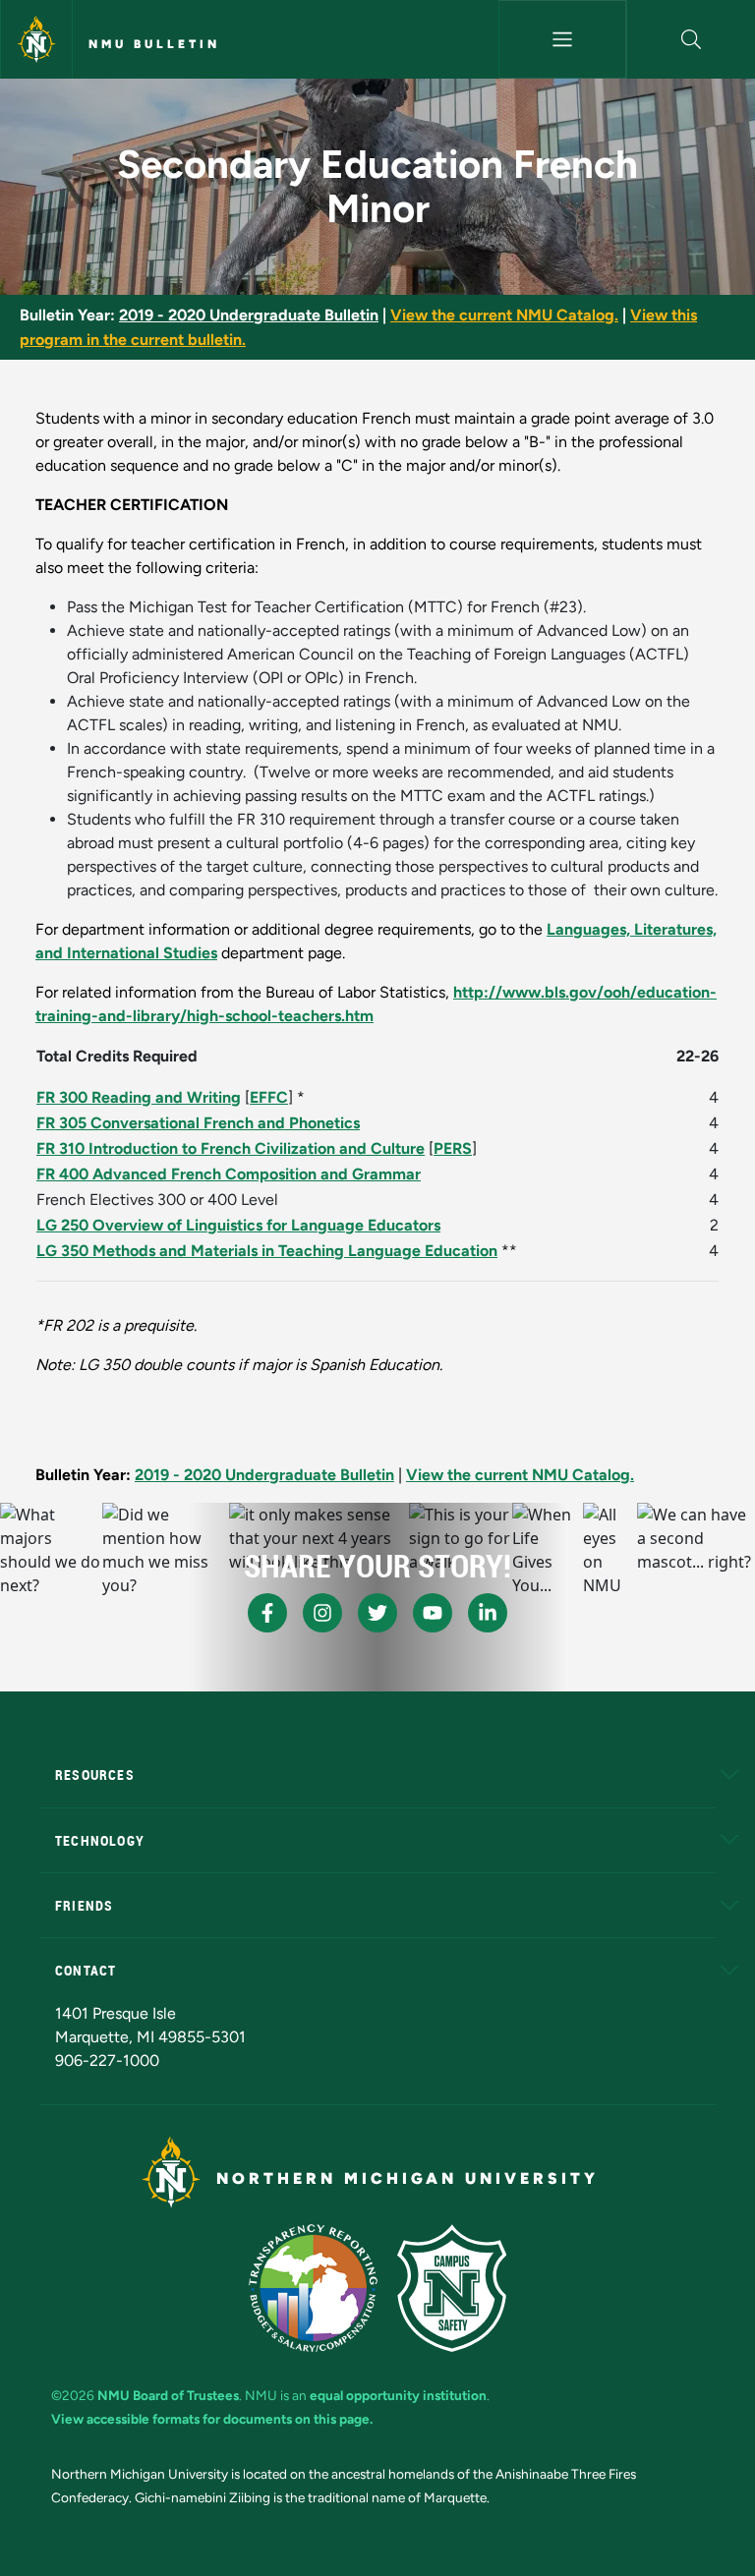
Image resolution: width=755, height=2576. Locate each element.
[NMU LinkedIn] (488, 1613)
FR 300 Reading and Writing (139, 1097)
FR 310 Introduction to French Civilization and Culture (231, 1148)
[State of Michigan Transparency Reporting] (313, 2288)
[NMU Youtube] (433, 1613)
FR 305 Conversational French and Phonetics (198, 1123)
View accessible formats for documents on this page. (212, 2419)
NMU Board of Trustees (168, 2395)
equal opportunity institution (398, 2395)
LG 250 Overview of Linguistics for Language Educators (238, 1225)
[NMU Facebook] (267, 1613)
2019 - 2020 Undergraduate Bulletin (249, 315)
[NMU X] (377, 1613)
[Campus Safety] (452, 2288)
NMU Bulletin (154, 44)
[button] (691, 39)
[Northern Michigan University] (36, 39)
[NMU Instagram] (322, 1613)
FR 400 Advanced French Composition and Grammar (229, 1174)
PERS (453, 1148)
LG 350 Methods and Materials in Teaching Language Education (267, 1251)
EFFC (269, 1097)
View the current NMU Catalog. (504, 315)
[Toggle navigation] (563, 39)
